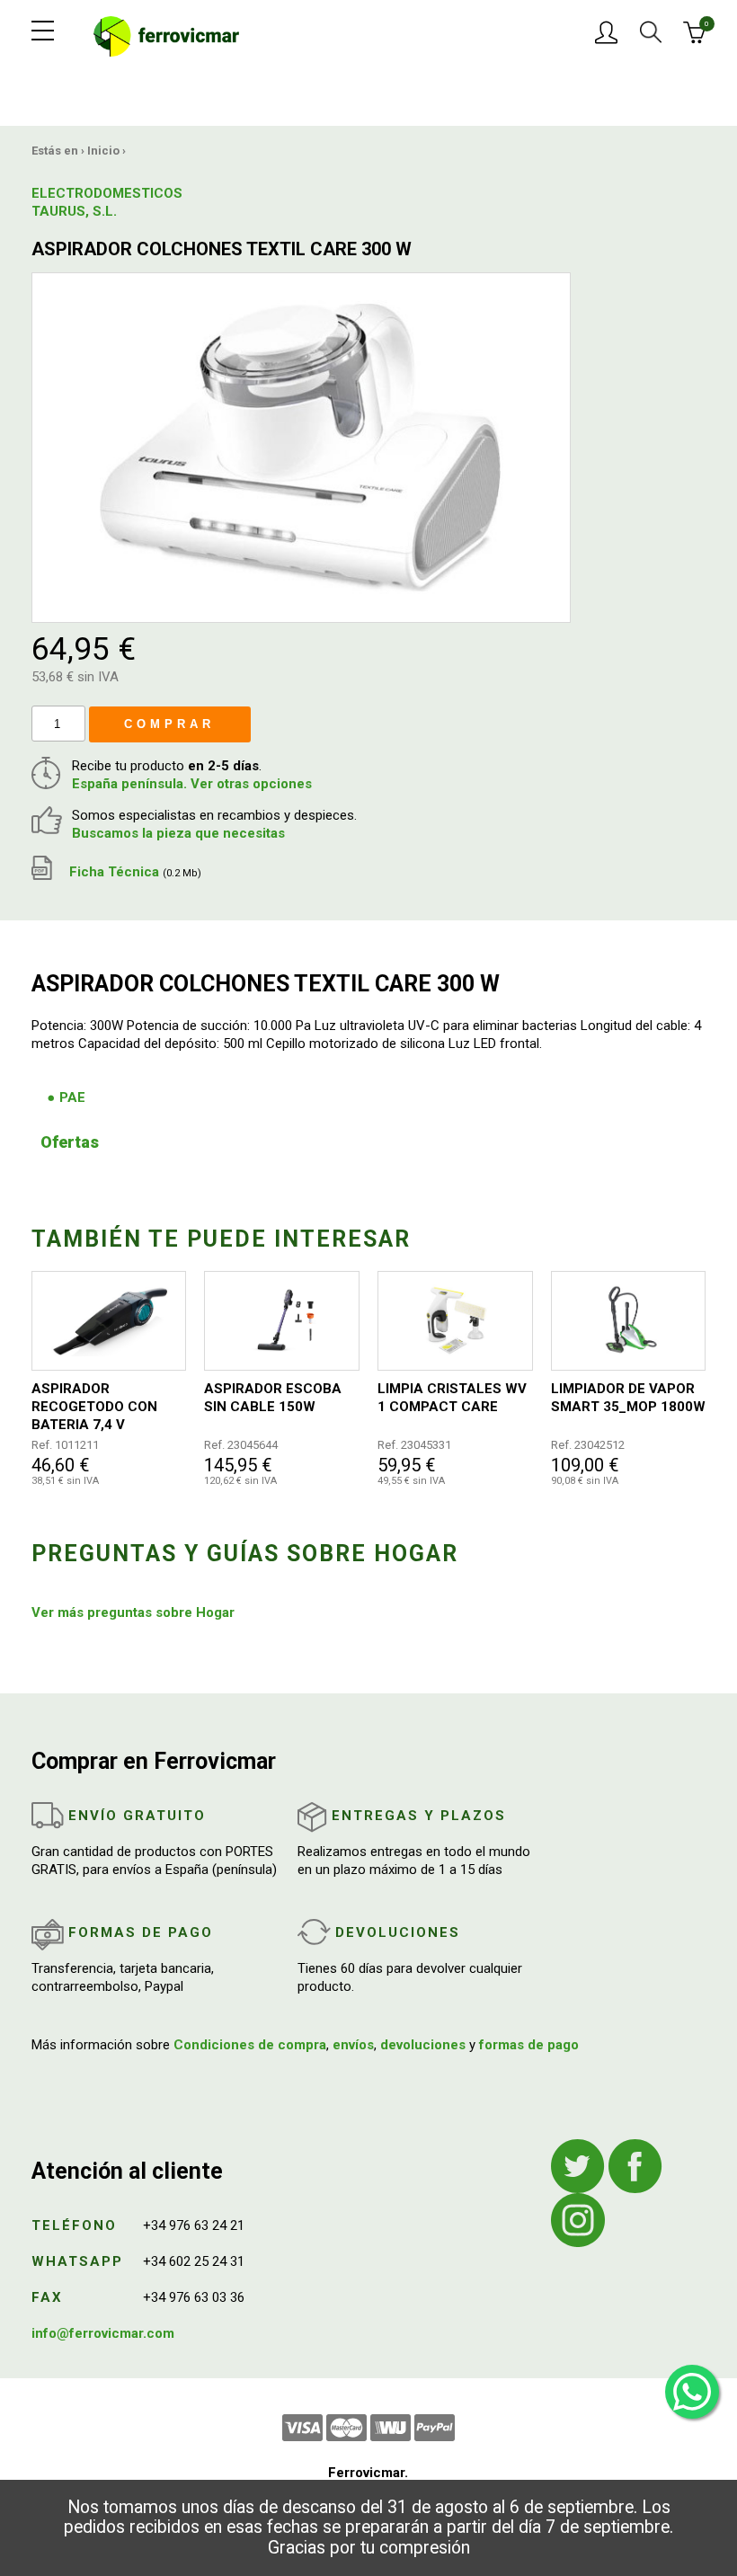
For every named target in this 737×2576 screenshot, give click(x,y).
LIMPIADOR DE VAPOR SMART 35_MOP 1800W (628, 1398)
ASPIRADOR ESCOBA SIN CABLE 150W (273, 1398)
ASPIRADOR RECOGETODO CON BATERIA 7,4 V (94, 1407)
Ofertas (70, 1142)
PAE (72, 1097)
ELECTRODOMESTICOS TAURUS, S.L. (76, 202)
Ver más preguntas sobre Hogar (133, 1612)
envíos (353, 2045)
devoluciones (423, 2045)
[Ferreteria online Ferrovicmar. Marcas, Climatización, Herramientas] (167, 35)
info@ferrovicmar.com (103, 2333)
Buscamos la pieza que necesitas (178, 833)
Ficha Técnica (133, 872)
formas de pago (529, 2045)
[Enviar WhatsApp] (692, 2392)
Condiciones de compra (250, 2045)
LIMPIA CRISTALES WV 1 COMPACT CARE (452, 1398)
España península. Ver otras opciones (192, 784)
